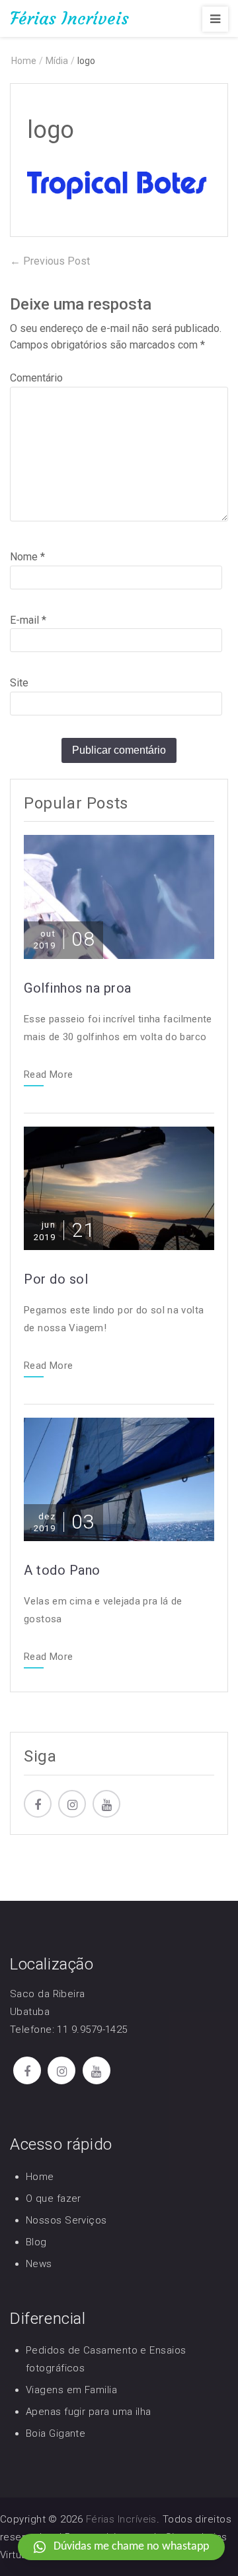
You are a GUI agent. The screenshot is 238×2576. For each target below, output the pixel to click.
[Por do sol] (119, 1188)
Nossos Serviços (66, 2220)
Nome (27, 557)
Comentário (36, 378)
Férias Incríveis (69, 18)
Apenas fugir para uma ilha (89, 2412)
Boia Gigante (56, 2433)
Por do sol (56, 1279)
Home (40, 2177)
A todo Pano (62, 1570)
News (39, 2264)
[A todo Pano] (119, 1479)
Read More (48, 1075)
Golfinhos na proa (78, 988)
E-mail (28, 620)
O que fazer (54, 2198)
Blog (36, 2242)
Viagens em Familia (71, 2390)
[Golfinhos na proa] (119, 896)
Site (19, 683)
